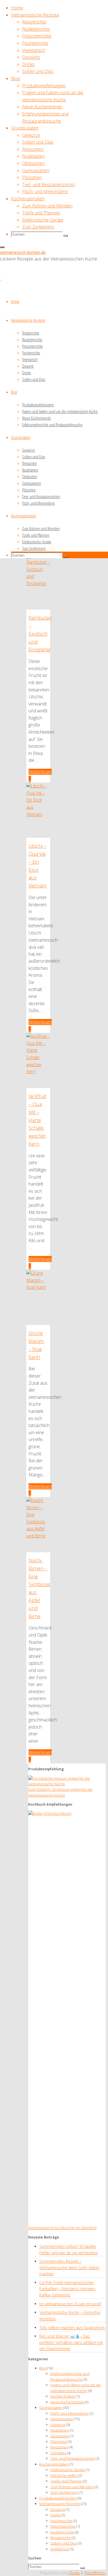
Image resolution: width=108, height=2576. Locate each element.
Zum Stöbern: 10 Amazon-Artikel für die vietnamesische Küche (61, 1792)
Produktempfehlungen (58, 2498)
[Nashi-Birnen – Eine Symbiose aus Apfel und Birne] (38, 1536)
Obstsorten (60, 2436)
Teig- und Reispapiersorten (73, 2458)
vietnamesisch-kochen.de (23, 252)
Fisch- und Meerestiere (70, 2413)
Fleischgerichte (63, 2526)
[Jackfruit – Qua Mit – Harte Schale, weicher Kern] (38, 1071)
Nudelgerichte (62, 2532)
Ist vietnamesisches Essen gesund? (70, 2304)
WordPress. (95, 2573)
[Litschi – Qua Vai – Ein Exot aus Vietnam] (38, 814)
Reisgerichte (61, 2538)
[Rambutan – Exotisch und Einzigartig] (38, 583)
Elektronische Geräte (68, 2470)
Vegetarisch (60, 2549)
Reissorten (59, 2447)
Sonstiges (58, 2453)
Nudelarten (60, 2430)
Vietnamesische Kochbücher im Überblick (62, 2228)
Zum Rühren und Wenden (72, 2487)
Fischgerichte (61, 2521)
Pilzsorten (59, 2441)
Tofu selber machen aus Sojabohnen (72, 2328)
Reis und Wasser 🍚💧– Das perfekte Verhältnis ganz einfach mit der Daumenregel (71, 2342)
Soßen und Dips (64, 2543)
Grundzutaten (51, 2408)
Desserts (58, 2509)
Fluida (74, 2573)
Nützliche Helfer (64, 2475)
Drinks (56, 2515)
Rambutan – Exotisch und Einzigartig (40, 634)
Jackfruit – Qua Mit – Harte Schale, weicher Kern (37, 1120)
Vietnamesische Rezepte (60, 2504)
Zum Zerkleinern (64, 2492)
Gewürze (58, 2425)
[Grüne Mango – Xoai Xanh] (38, 1287)
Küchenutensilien (54, 2464)
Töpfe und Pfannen (66, 2481)
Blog (43, 2368)
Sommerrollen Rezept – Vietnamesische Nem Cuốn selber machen (69, 2267)
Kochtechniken (63, 2396)
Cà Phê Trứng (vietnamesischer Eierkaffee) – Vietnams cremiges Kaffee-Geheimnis (67, 2289)
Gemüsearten (62, 2419)
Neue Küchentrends (67, 2402)
